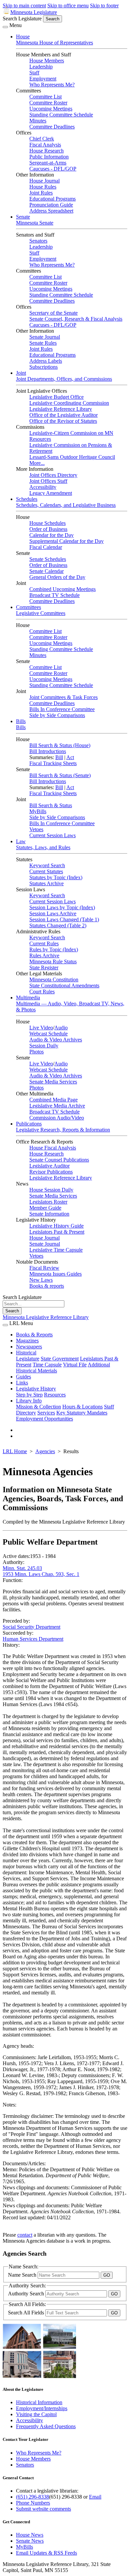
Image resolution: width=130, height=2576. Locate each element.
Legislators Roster (48, 1202)
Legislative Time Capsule (56, 1250)
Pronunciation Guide (51, 205)
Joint (21, 373)
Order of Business (48, 529)
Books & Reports (34, 1335)
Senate (23, 217)
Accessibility (43, 487)
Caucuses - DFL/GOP (53, 169)
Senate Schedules (48, 559)
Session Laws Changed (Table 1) (64, 919)
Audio (61, 1028)
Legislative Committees (41, 613)
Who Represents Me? (52, 85)
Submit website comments (43, 2509)
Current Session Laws (52, 835)
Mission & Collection (38, 1407)
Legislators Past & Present (57, 1232)
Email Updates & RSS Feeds (46, 2553)
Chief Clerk (42, 139)
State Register (44, 968)
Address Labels (46, 361)
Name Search (23, 2275)
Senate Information (49, 1214)
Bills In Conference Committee (62, 709)
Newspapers (29, 1347)
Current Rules (44, 943)
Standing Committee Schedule (61, 115)
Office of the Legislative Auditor (63, 415)
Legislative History (36, 1389)
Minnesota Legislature (34, 12)
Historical (26, 1353)
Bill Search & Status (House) (60, 745)
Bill (59, 757)
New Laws (41, 1280)
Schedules (27, 499)
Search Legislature (22, 19)
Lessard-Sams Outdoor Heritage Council (72, 457)
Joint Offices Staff (48, 481)
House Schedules (47, 523)
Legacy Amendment (51, 493)
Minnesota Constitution (54, 980)
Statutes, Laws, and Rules (43, 847)
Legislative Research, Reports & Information (63, 1130)
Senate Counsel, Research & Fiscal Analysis (76, 319)
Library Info (29, 1401)
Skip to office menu (68, 6)
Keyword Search (47, 865)
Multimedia (28, 998)
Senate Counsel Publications (59, 1160)
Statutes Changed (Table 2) (58, 925)
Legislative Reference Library (61, 409)
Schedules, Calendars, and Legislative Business (66, 505)
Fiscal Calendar (46, 547)
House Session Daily (51, 1190)
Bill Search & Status (51, 805)
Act (70, 757)
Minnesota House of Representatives (54, 43)
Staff (34, 73)
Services (46, 1413)
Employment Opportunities (44, 1419)
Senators (38, 241)
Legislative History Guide (56, 1226)
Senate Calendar (46, 571)
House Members (47, 61)
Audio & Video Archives (56, 1040)
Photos (36, 1052)
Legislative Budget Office (56, 397)
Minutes (38, 121)
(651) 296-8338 (32, 2497)
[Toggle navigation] (5, 27)
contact (25, 2235)
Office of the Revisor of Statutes (63, 421)
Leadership (41, 67)
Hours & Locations (82, 1407)
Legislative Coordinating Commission (69, 403)
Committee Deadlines (52, 127)
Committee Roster (48, 103)
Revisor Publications (51, 1172)
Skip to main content (24, 6)
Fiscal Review (44, 1268)
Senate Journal (45, 337)
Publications (29, 1124)
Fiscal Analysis (45, 145)
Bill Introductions (48, 751)
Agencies (45, 1451)
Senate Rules (43, 343)
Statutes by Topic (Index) (56, 877)
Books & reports (47, 1286)
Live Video (41, 1028)
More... (37, 463)
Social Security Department (31, 1627)
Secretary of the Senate (53, 313)
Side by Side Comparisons (57, 715)
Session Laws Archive (53, 913)
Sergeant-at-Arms (48, 163)
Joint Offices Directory (53, 475)
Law (21, 841)
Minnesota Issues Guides (55, 1274)
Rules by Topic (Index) (54, 949)
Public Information (49, 157)
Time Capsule (47, 1365)
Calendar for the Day (51, 535)
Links (22, 1383)
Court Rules (42, 992)
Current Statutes (46, 871)
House (23, 37)
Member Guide (45, 1208)
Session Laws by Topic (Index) (62, 907)
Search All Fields (27, 2313)
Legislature (28, 1359)
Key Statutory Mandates (82, 1413)
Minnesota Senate (35, 223)
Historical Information (39, 2402)
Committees (28, 607)
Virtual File (75, 1365)
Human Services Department (33, 1639)
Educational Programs (52, 199)
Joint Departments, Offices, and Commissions (64, 379)
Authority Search (27, 2294)
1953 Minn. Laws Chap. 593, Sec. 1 (41, 1574)
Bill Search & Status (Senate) (60, 775)
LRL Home (15, 1451)
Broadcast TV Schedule (54, 595)
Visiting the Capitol (36, 2414)
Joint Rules (41, 193)
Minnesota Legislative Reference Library (46, 1317)
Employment (43, 79)
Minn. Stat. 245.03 (22, 1568)
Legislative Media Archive (57, 1106)
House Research (46, 151)
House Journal (44, 181)
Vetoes (36, 829)
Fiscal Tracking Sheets (53, 763)
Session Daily (44, 1046)
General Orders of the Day (57, 577)
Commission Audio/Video (57, 1118)
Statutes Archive (46, 883)
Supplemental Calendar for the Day (66, 541)
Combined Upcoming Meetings (62, 589)
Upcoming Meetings (51, 109)
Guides (23, 1377)
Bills (21, 721)
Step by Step (29, 1395)
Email (95, 2497)
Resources (55, 1395)
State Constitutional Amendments (64, 986)
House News (30, 2535)
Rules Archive (44, 955)
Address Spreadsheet (51, 211)
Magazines (27, 1341)
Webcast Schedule (48, 1034)
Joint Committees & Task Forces (63, 697)
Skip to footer (104, 6)
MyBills (38, 811)
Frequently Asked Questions (46, 2426)
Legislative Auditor (49, 1166)
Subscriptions (43, 367)
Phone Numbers (33, 2503)
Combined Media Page (53, 1100)
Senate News (30, 2541)
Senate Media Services (53, 1082)
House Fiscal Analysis (53, 1148)
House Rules (43, 187)
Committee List (45, 97)
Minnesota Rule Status (53, 961)
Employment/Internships (42, 2408)
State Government (60, 1359)
